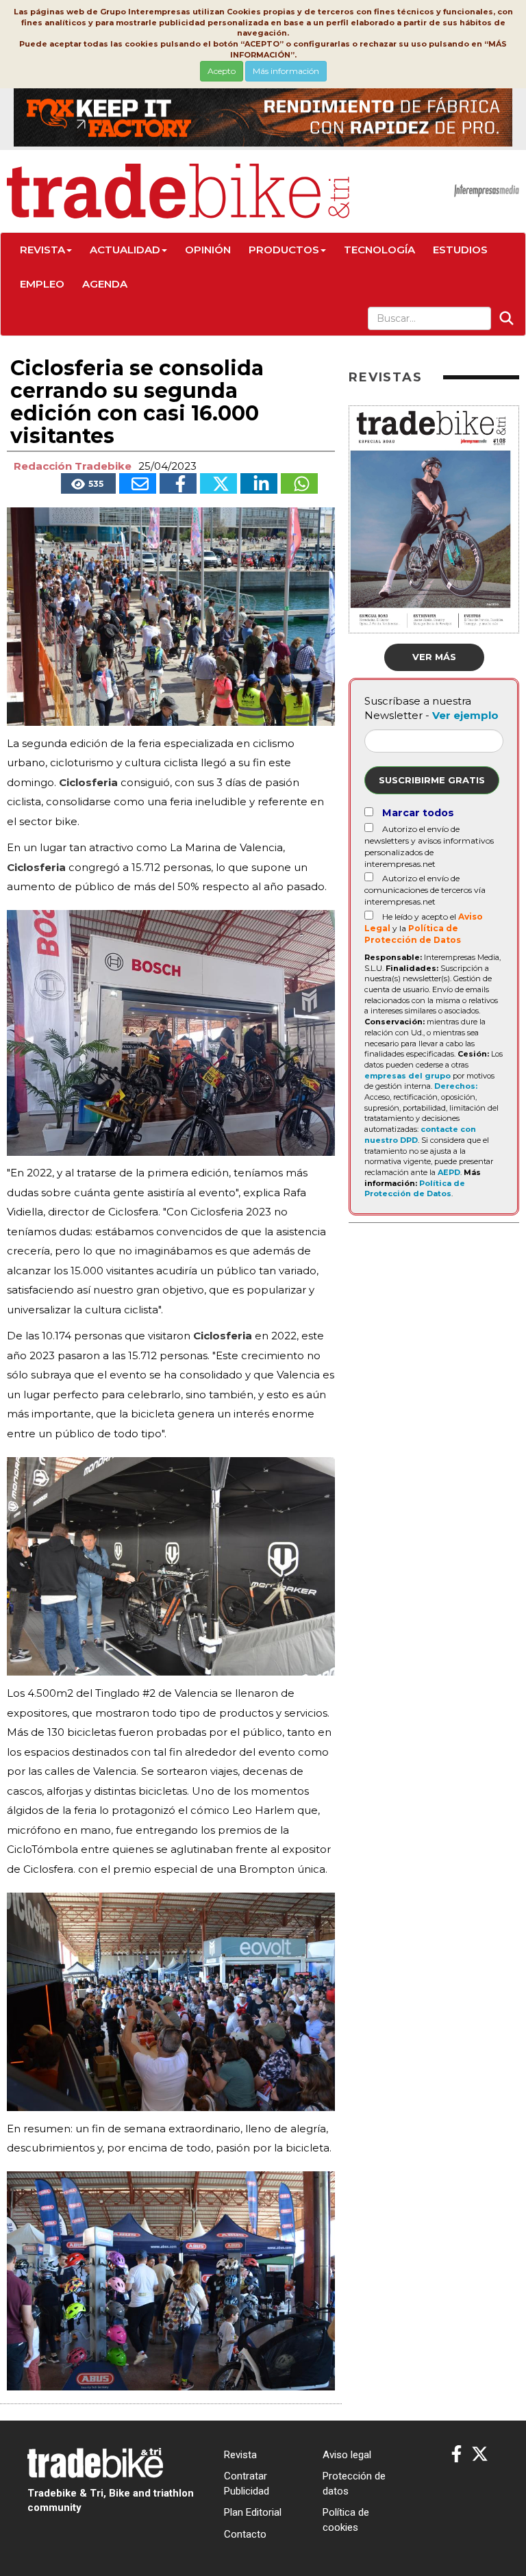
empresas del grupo (408, 1076)
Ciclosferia (88, 782)
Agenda (105, 284)
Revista (42, 250)
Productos (284, 250)
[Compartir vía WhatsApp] (299, 483)
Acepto (222, 71)
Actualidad (125, 250)
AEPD (449, 1172)
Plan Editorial (253, 2512)
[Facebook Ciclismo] (456, 2454)
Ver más (434, 657)
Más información (286, 71)
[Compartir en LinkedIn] (259, 483)
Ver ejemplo (465, 715)
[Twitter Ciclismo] (480, 2454)
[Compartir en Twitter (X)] (218, 483)
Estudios (460, 250)
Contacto (245, 2534)
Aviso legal (347, 2455)
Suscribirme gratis (432, 780)
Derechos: (456, 1086)
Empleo (42, 284)
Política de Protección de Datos (415, 1189)
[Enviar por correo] (138, 483)
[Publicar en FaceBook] (178, 483)
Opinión (208, 250)
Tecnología (379, 250)
